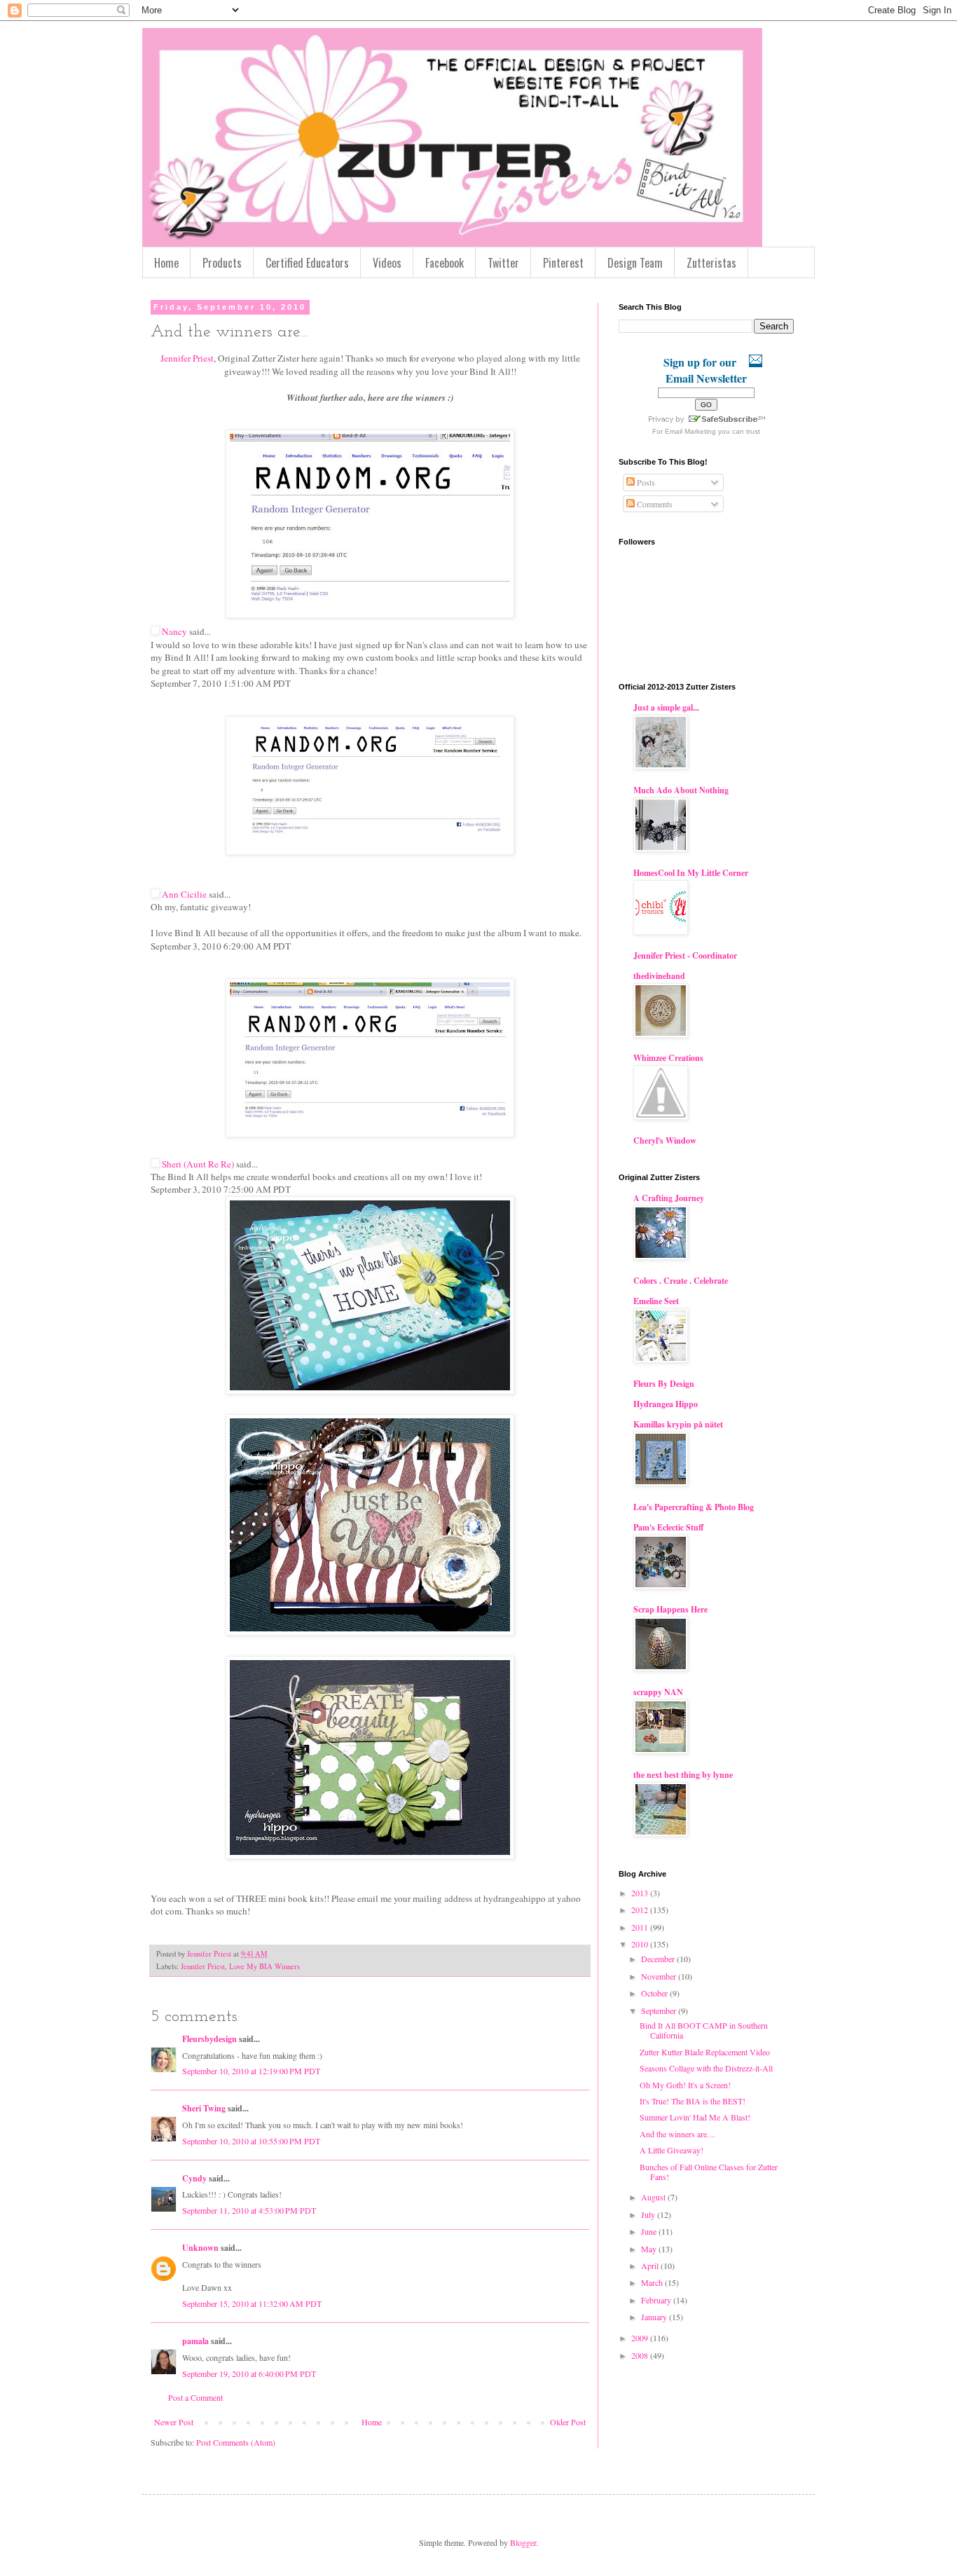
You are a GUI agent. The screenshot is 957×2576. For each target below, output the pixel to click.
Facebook (445, 263)
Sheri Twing (204, 2108)
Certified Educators (307, 263)
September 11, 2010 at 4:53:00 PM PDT (249, 2210)
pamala (195, 2341)
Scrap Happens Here (670, 1609)
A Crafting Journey (669, 1198)
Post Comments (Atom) (236, 2442)
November (660, 1976)
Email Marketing (690, 431)
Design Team (635, 263)
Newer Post (174, 2422)
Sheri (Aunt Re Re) (198, 1164)
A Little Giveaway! (672, 2150)
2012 (641, 1910)
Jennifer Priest (187, 358)
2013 (641, 1893)
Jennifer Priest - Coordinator (685, 955)
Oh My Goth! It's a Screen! (685, 2085)
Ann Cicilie (184, 894)
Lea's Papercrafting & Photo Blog (694, 1507)
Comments (654, 504)
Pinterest (563, 263)
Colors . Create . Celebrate (681, 1281)
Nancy (174, 631)
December (659, 1959)
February (657, 2300)
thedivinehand (659, 976)
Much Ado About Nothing (681, 790)
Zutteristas (711, 263)
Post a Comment (195, 2397)
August (654, 2197)
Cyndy (194, 2178)
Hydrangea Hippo (666, 1404)
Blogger (523, 2542)
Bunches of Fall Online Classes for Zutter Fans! (709, 2172)
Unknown (200, 2248)
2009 (641, 2338)
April (651, 2266)
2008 (641, 2355)
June (650, 2231)
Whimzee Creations (668, 1058)
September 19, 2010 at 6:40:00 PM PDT (249, 2373)
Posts (645, 482)
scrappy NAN (658, 1692)
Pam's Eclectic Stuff (668, 1527)
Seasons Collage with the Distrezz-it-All (706, 2068)
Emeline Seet (656, 1301)
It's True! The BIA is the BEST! (693, 2101)
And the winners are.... (677, 2134)
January (655, 2317)
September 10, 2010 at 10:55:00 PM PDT (251, 2141)
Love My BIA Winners (264, 1966)
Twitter (503, 263)
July (649, 2214)
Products (222, 263)
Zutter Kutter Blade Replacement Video (705, 2052)
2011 (641, 1927)
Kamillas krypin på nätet (678, 1424)
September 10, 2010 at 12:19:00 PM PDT (251, 2071)
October (655, 1993)
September (660, 2010)
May (650, 2249)
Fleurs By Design (664, 1384)
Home (166, 263)
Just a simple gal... (666, 707)
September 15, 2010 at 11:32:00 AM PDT (252, 2303)
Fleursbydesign (209, 2039)
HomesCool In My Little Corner (691, 873)
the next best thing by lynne (683, 1775)
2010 (641, 1944)
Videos (387, 263)
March (653, 2282)
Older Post (568, 2422)
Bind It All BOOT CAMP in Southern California (704, 2030)
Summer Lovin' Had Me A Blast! (695, 2117)
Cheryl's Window (665, 1140)
